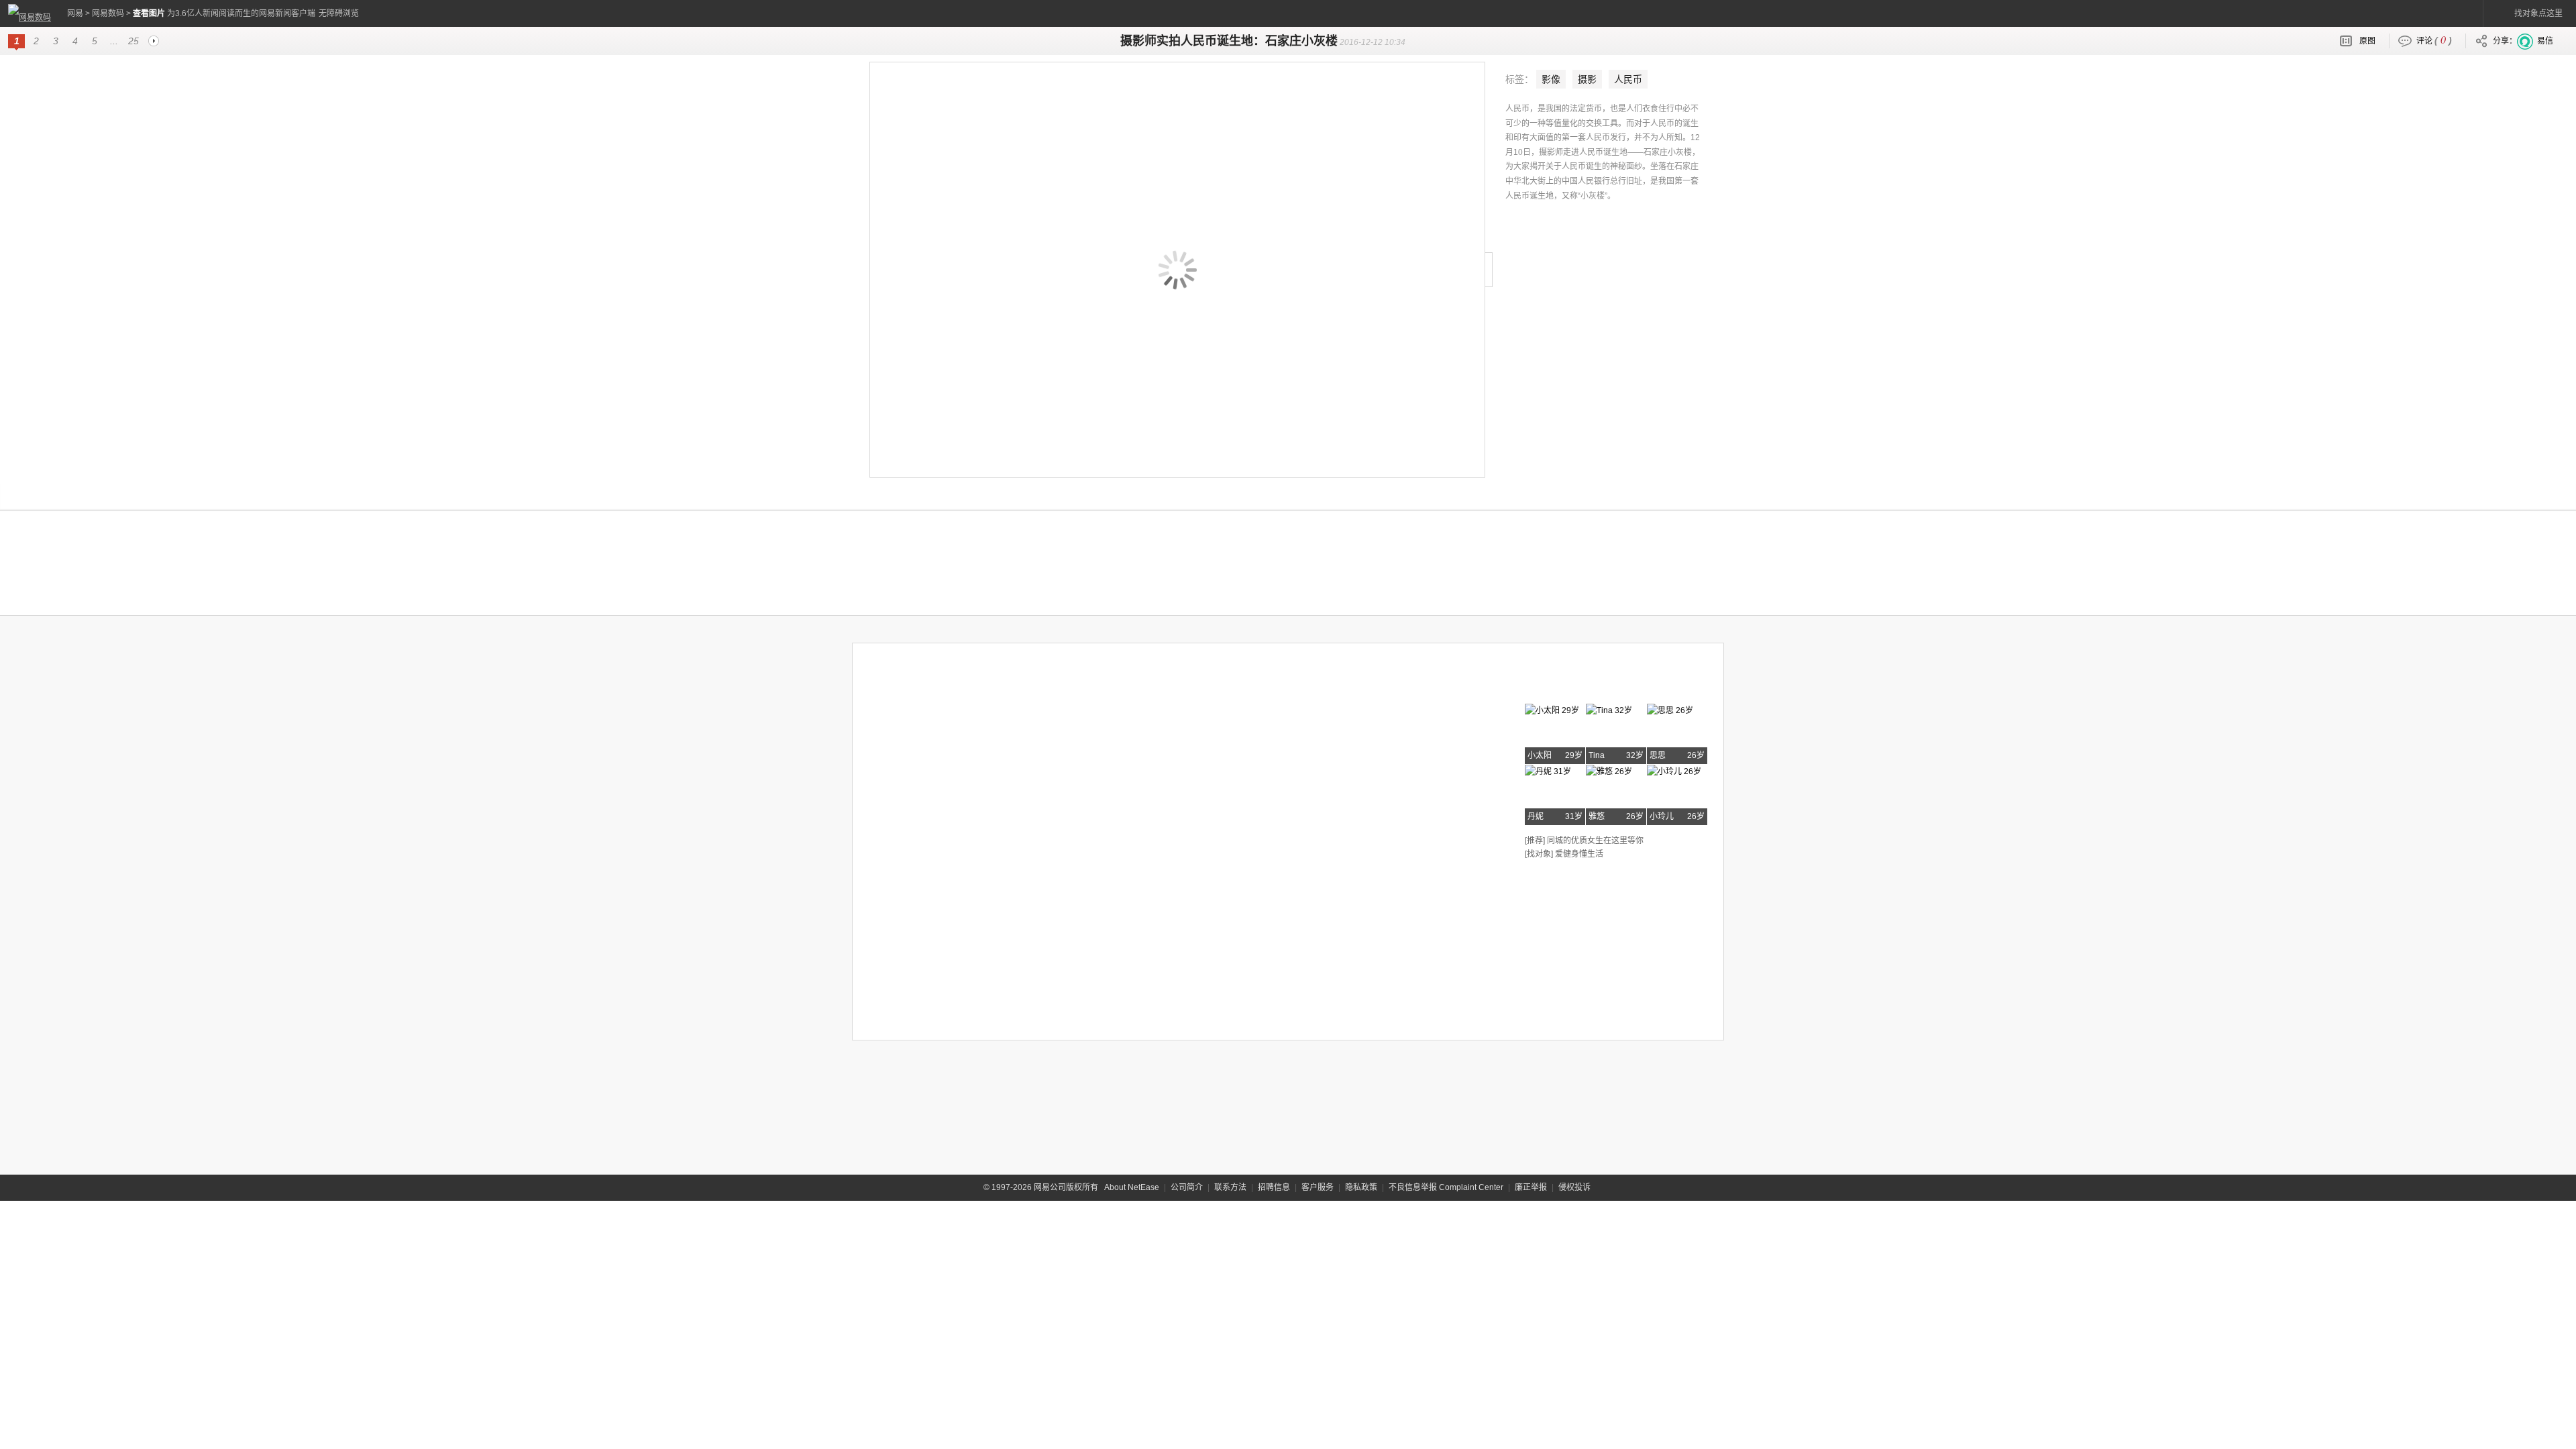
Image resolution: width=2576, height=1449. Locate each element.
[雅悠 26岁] (1609, 769)
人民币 (1628, 79)
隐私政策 (1361, 1187)
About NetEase (1132, 1187)
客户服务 (1318, 1187)
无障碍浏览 (339, 13)
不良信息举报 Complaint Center (1446, 1187)
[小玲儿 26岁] (1674, 769)
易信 (2545, 41)
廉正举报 (1531, 1187)
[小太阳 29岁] (1552, 708)
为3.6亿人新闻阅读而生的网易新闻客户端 (241, 13)
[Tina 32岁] (1609, 708)
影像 (1551, 79)
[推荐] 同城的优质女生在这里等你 (1584, 841)
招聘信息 (1274, 1187)
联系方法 (1230, 1187)
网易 (75, 13)
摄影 (1587, 79)
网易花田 (1558, 682)
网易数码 (108, 13)
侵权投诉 (1574, 1187)
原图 (2367, 41)
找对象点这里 (2538, 13)
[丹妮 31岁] (1548, 769)
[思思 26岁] (1670, 708)
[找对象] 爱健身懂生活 (1564, 854)
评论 (2434, 39)
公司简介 (1187, 1187)
